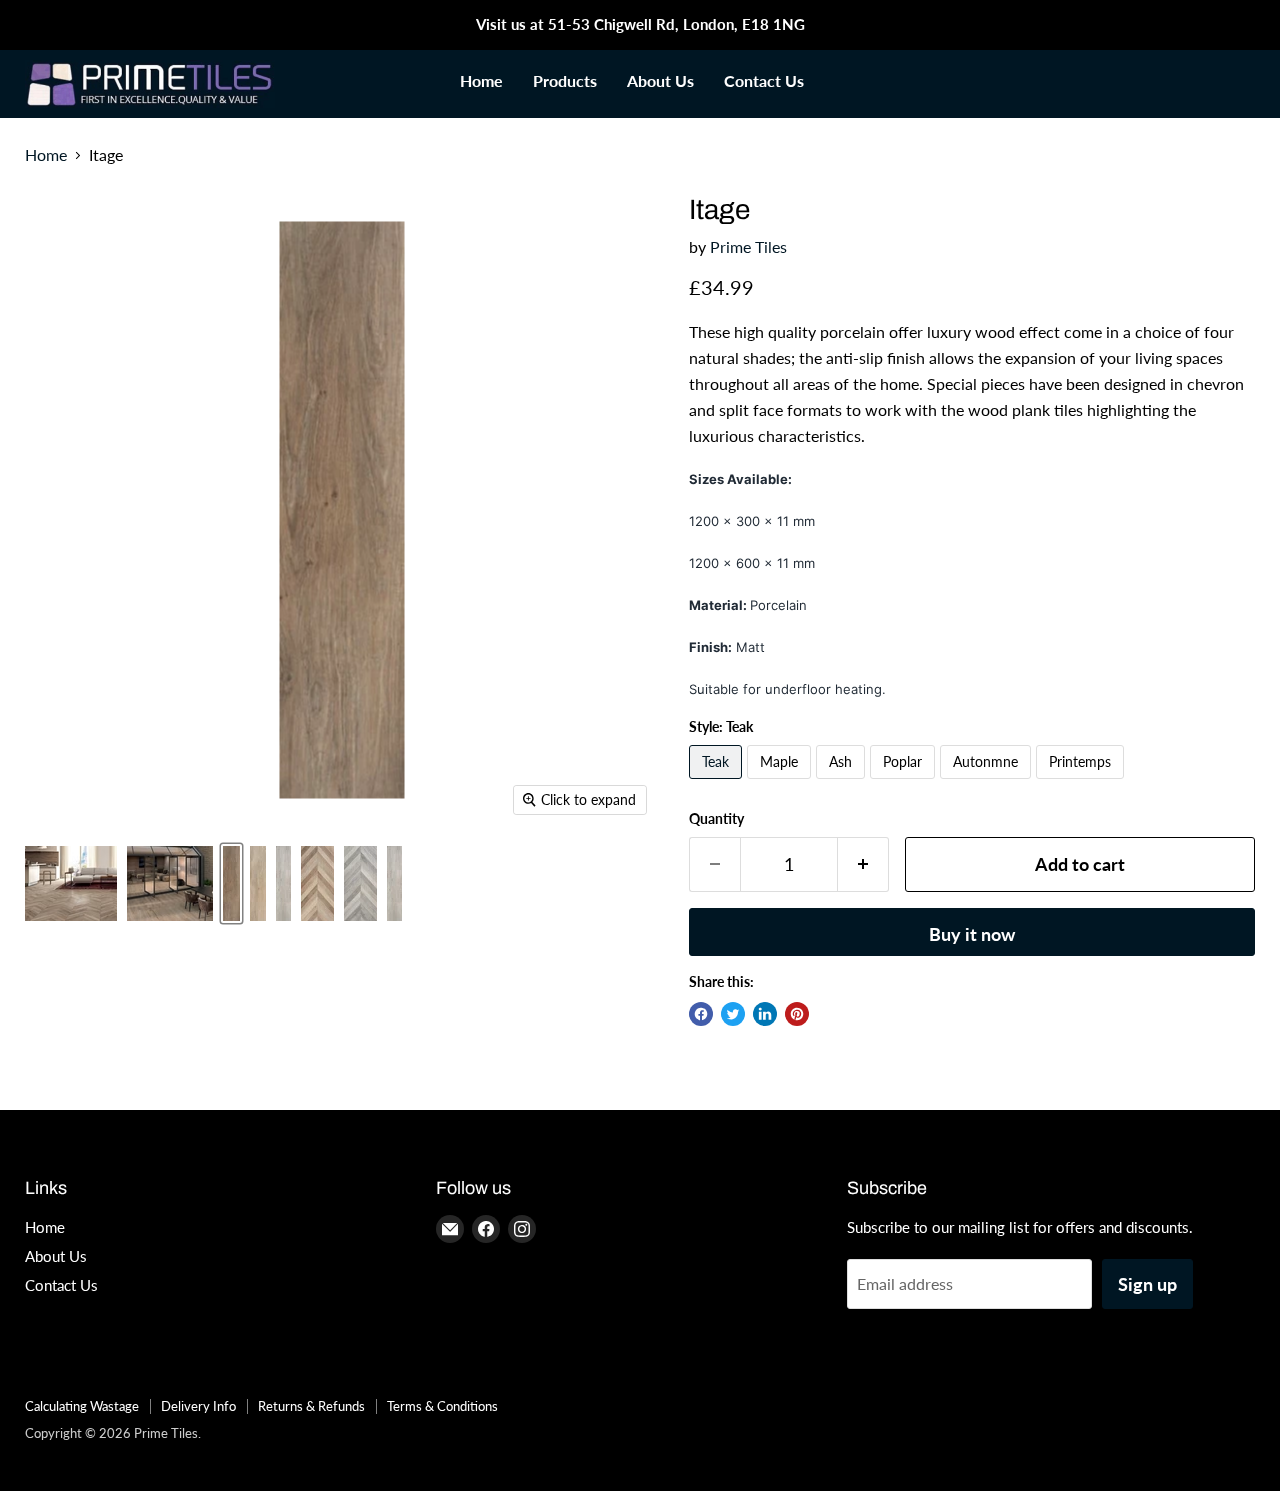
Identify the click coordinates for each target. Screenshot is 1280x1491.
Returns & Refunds (311, 1406)
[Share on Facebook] (701, 1014)
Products (565, 80)
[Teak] (718, 782)
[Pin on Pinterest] (797, 1014)
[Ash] (843, 782)
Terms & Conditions (442, 1406)
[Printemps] (1082, 782)
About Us (660, 80)
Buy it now (972, 934)
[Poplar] (905, 782)
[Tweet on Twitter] (733, 1014)
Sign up (1147, 1284)
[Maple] (781, 782)
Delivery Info (198, 1406)
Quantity (716, 819)
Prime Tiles (748, 246)
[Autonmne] (988, 782)
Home (481, 80)
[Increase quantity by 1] (863, 864)
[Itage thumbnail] (71, 883)
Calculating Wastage (82, 1406)
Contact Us (764, 80)
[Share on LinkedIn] (765, 1014)
